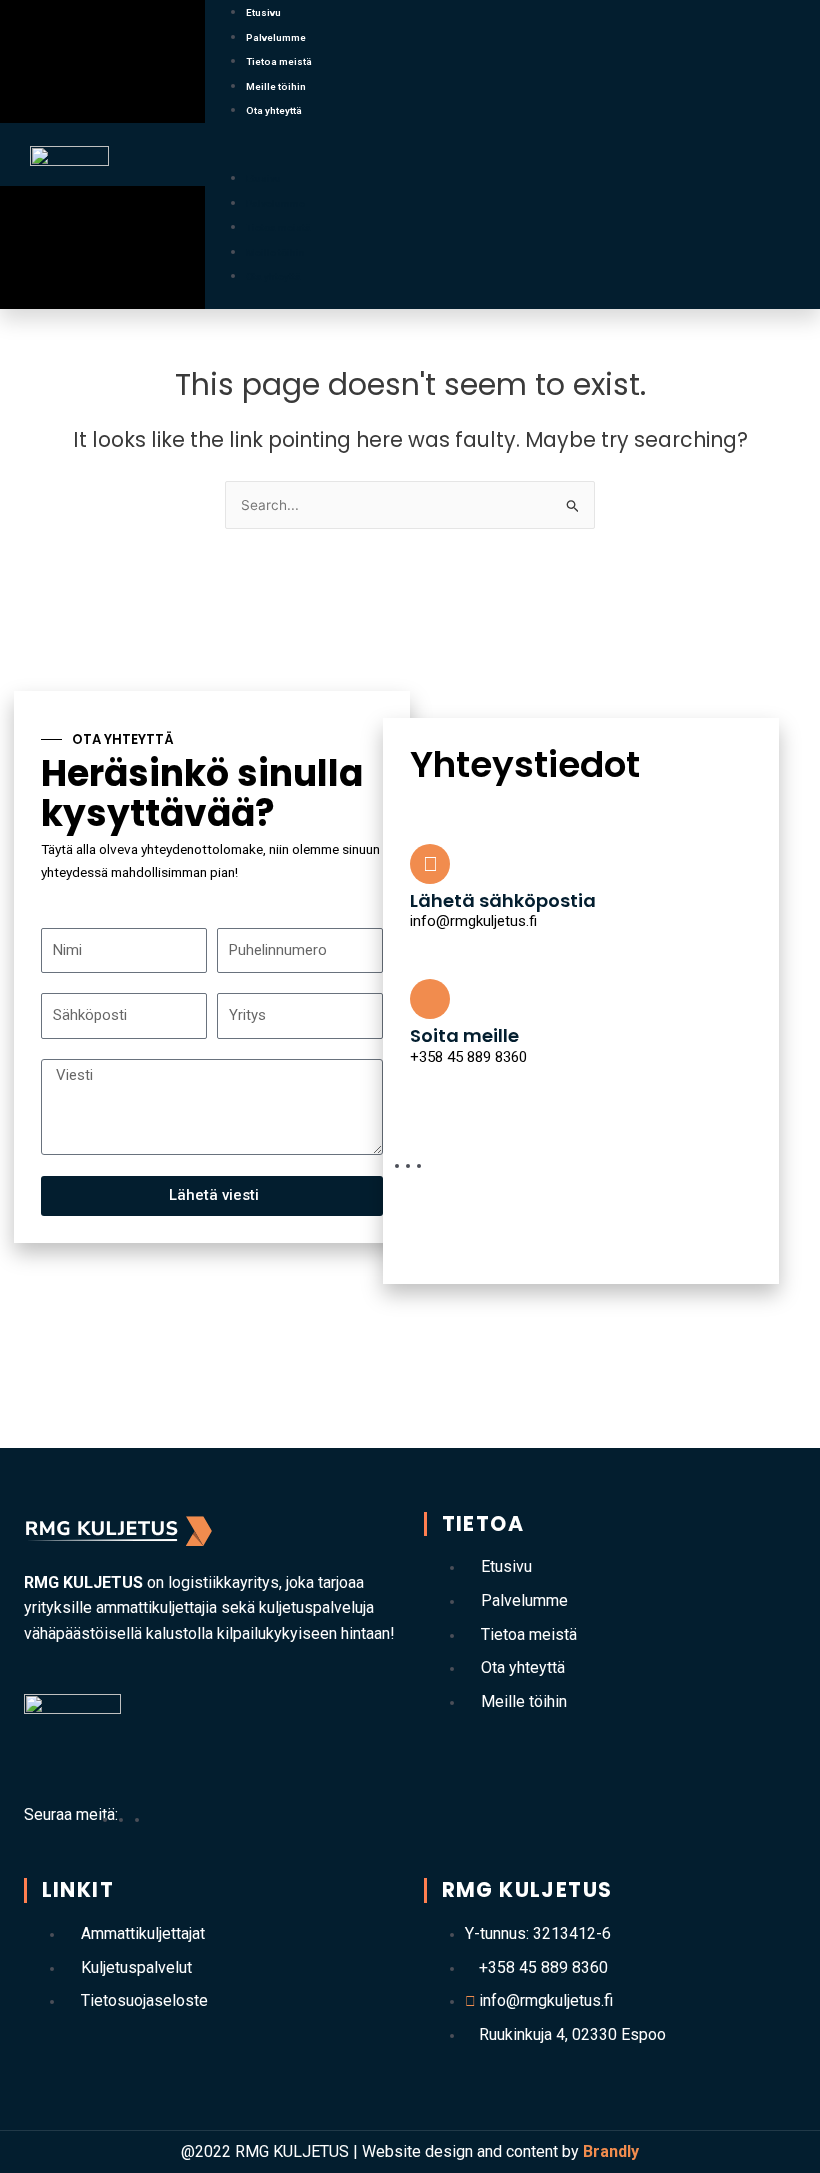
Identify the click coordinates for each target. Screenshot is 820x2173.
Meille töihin (276, 86)
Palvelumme (276, 37)
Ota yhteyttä (274, 110)
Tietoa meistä (279, 61)
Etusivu (263, 12)
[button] (512, 154)
